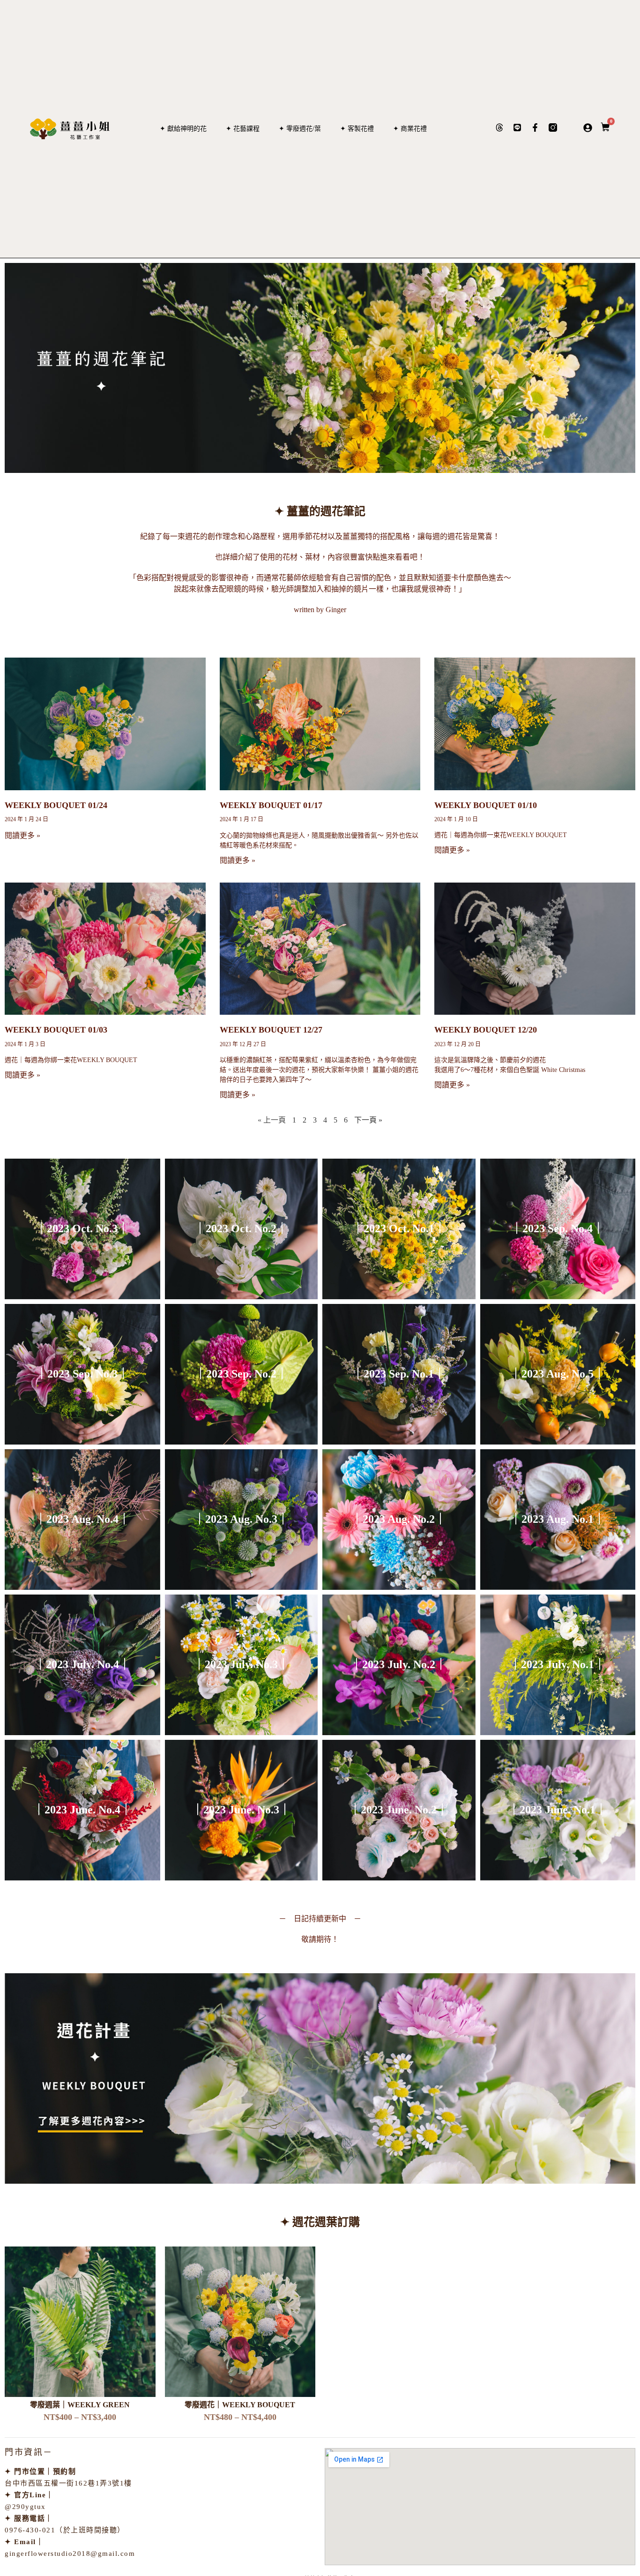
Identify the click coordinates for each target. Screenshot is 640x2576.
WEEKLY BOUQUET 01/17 (271, 805)
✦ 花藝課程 (243, 129)
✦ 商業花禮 (410, 129)
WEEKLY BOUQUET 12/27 (271, 1030)
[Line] (517, 127)
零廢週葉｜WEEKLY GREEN (80, 2405)
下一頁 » (368, 1120)
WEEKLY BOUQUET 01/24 (56, 805)
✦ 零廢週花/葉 (300, 129)
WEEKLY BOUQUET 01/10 (486, 805)
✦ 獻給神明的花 (183, 129)
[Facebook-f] (535, 127)
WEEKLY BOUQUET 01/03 (56, 1030)
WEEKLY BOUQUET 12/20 (486, 1030)
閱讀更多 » (22, 835)
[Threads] (499, 127)
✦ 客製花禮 (357, 129)
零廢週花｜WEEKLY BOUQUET (240, 2405)
